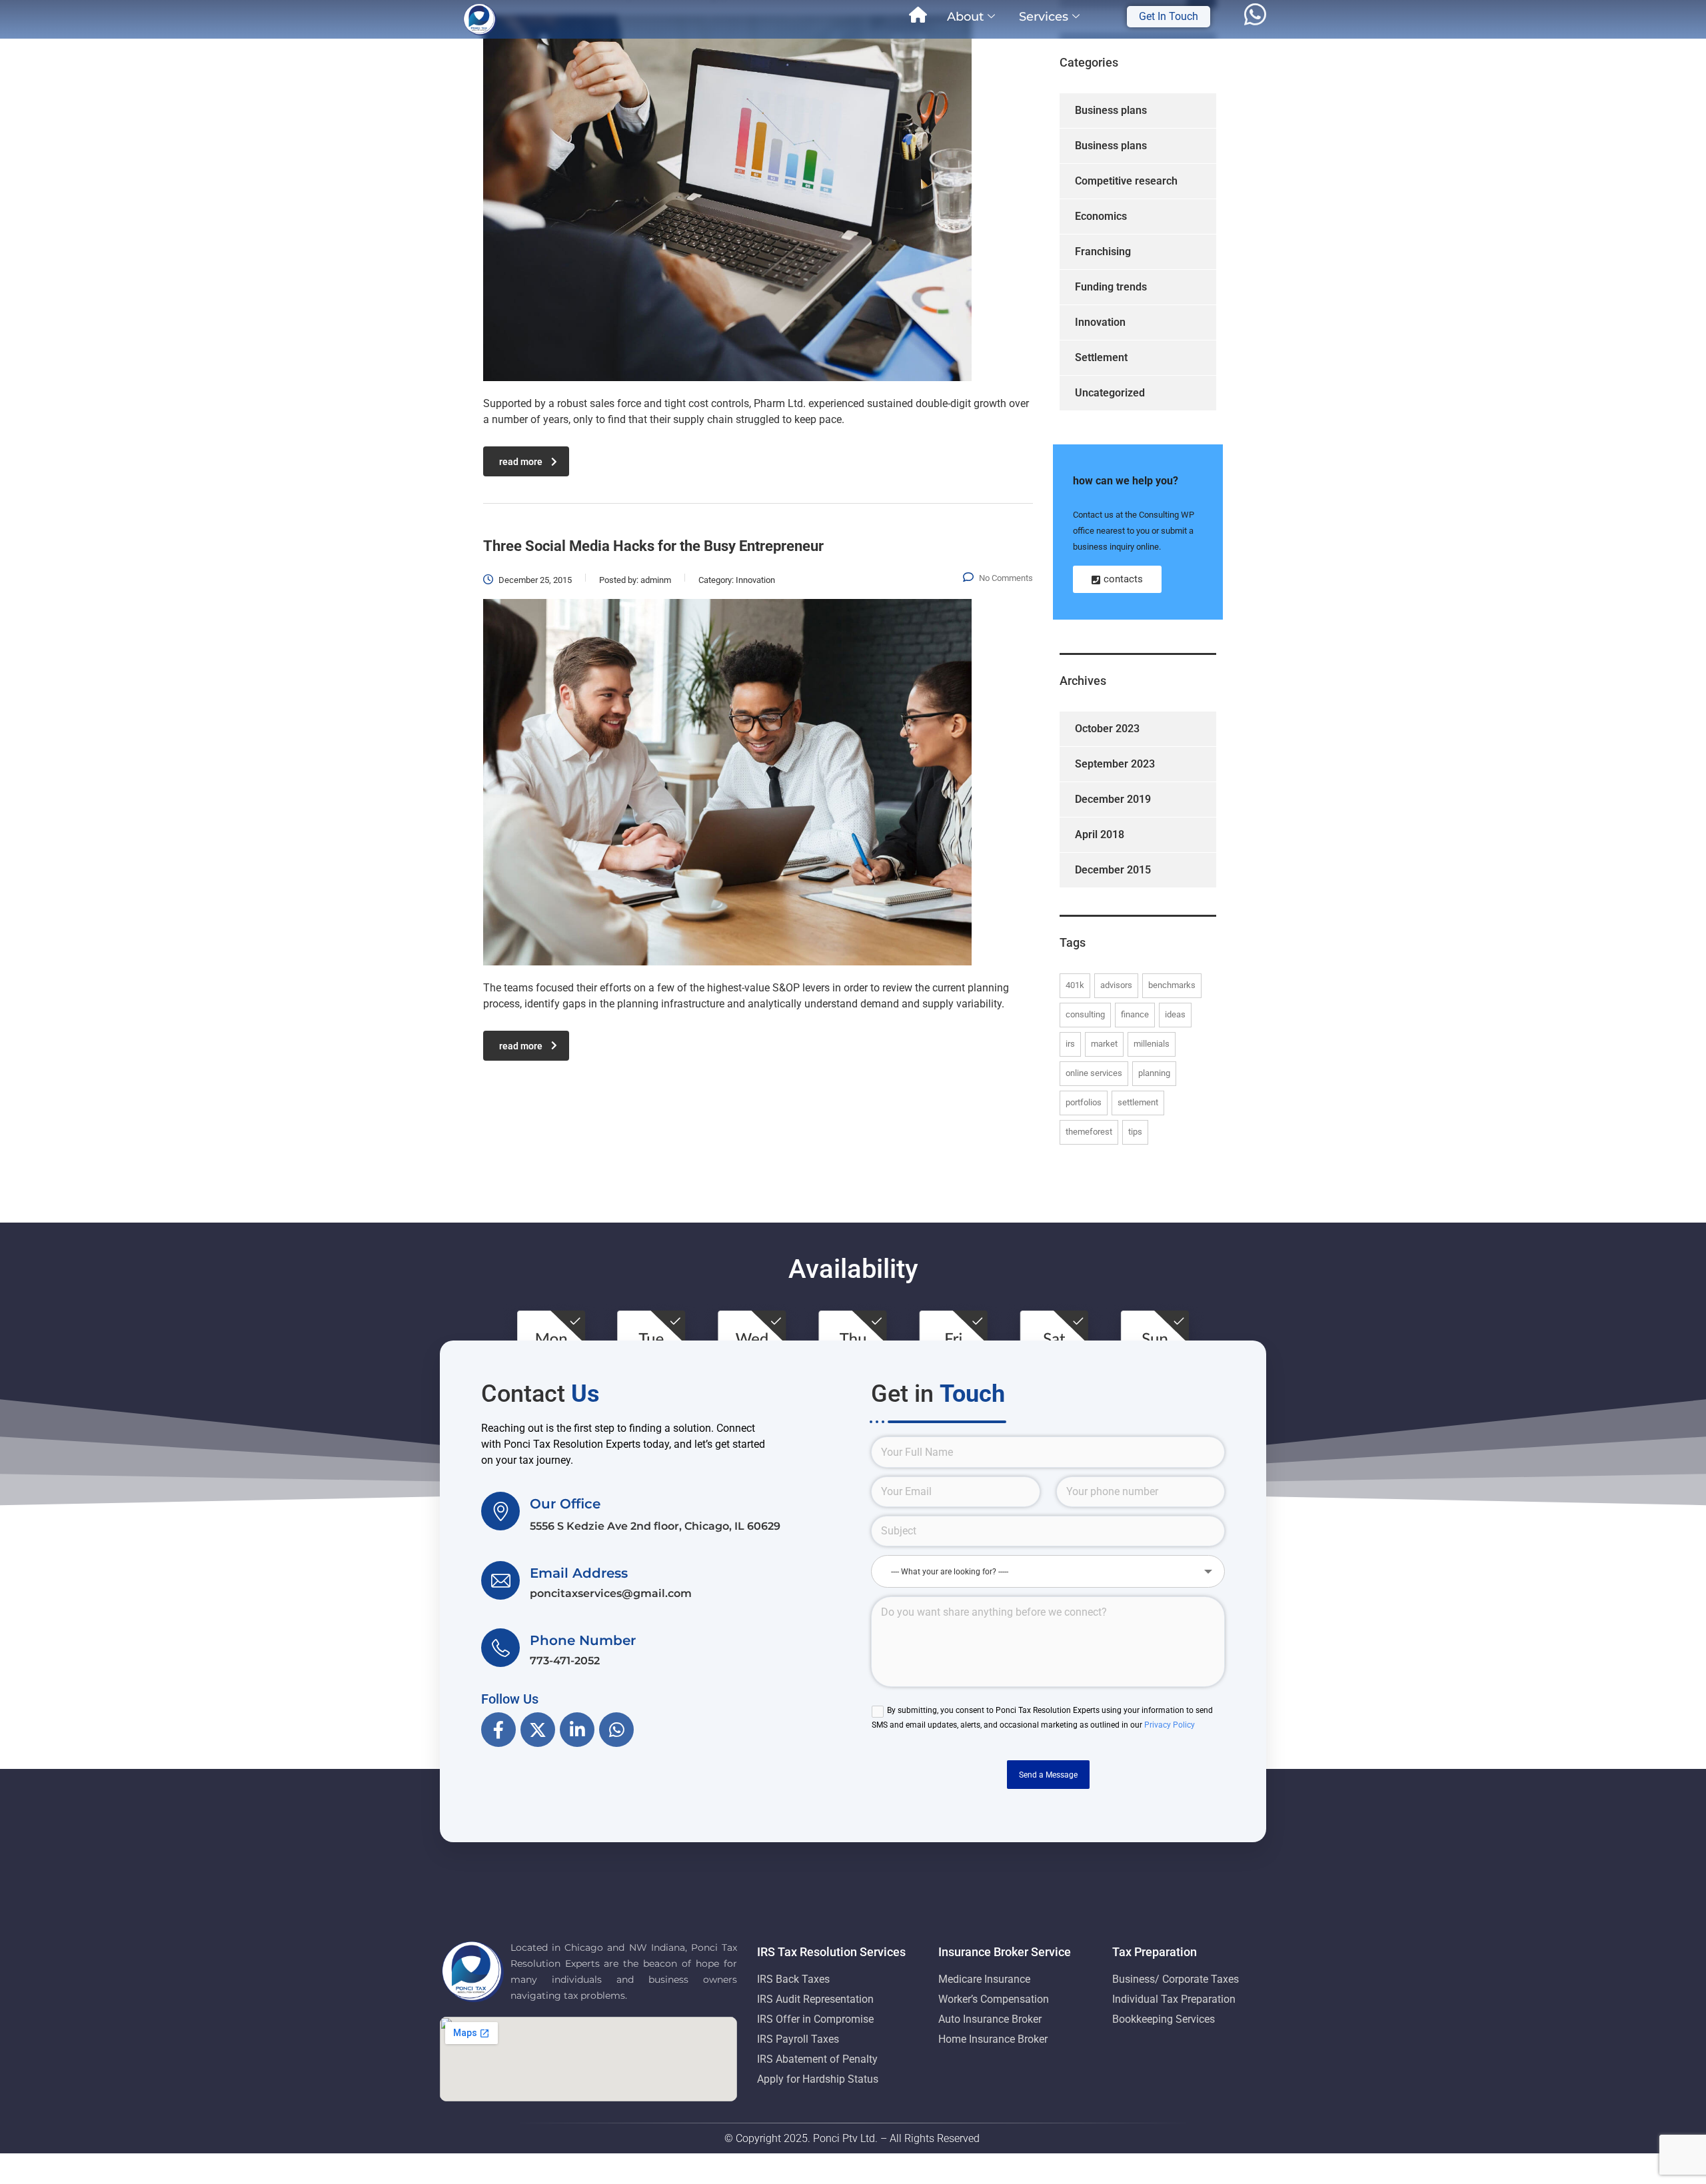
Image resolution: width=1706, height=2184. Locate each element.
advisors (1116, 985)
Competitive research (1126, 181)
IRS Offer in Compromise (815, 2019)
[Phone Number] (500, 1648)
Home (918, 17)
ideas (1175, 1014)
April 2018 (1100, 834)
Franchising (1103, 252)
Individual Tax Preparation (1174, 1999)
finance (1135, 1014)
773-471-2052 (565, 1661)
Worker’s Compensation (994, 1999)
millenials (1152, 1044)
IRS (1070, 1044)
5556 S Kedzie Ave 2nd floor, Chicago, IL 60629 (655, 1526)
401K (1075, 985)
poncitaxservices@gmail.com (611, 1593)
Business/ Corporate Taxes (1176, 1979)
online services (1094, 1073)
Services (1044, 17)
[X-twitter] (538, 1730)
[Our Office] (500, 1511)
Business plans (1111, 110)
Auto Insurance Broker (990, 2019)
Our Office (565, 1504)
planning (1154, 1073)
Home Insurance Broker (993, 2039)
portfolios (1084, 1102)
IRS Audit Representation (815, 1999)
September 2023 (1115, 764)
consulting (1085, 1014)
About (965, 17)
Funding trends (1111, 287)
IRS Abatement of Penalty (817, 2059)
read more (521, 462)
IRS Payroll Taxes (798, 2039)
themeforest (1089, 1132)
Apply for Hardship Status (818, 2079)
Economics (1101, 216)
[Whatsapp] (616, 1730)
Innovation (1100, 322)
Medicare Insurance (984, 1979)
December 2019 (1113, 799)
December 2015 (1113, 870)
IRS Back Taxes (793, 1979)
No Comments (1006, 578)
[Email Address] (500, 1580)
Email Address (579, 1573)
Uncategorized (1110, 393)
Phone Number (583, 1640)
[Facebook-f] (498, 1730)
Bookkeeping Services (1164, 2019)
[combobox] (1048, 1571)
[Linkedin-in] (577, 1730)
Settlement (1101, 357)
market (1104, 1044)
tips (1135, 1132)
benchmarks (1172, 985)
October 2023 (1107, 729)
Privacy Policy (1170, 1725)
